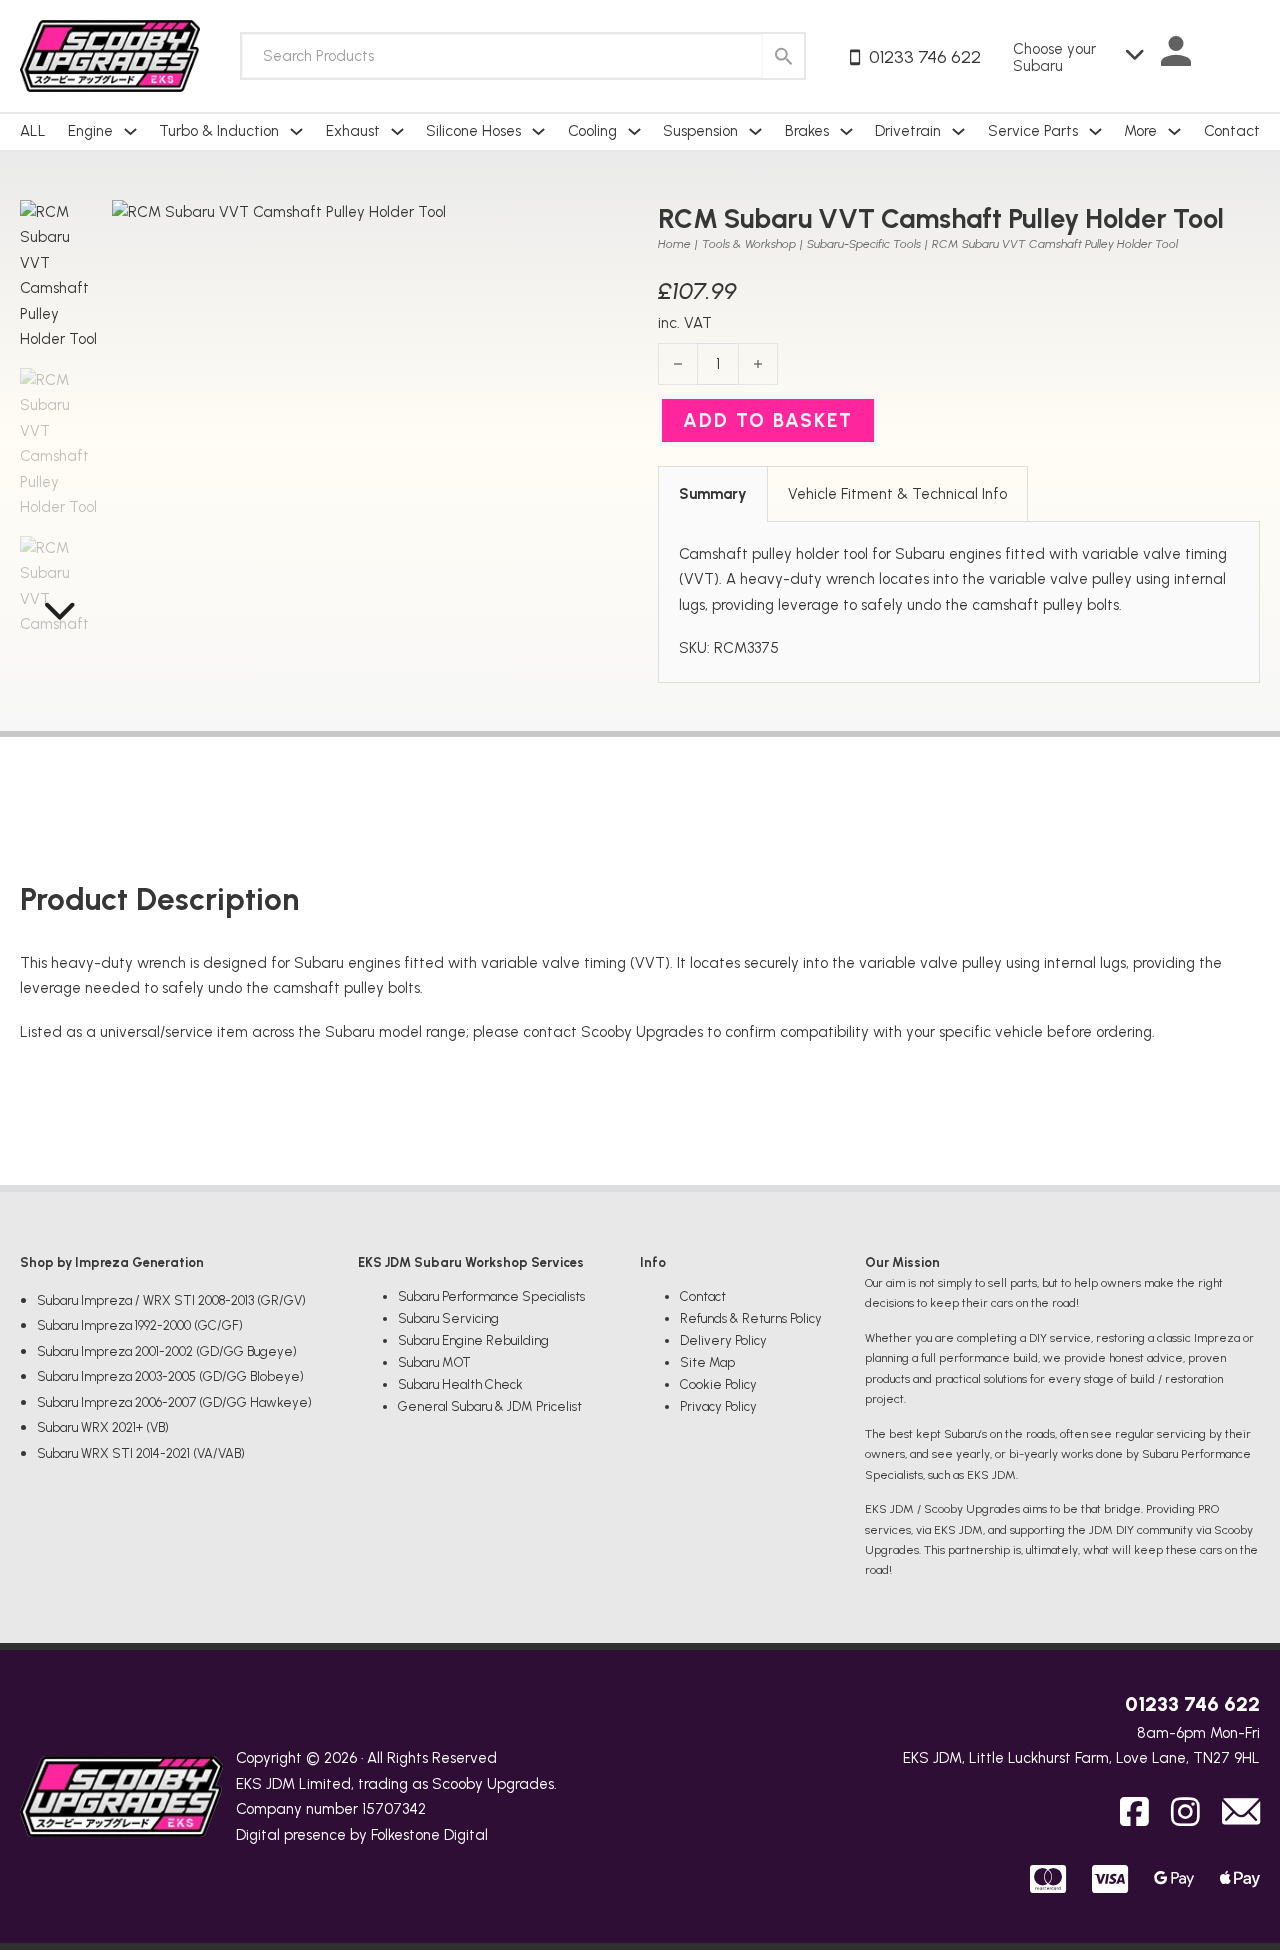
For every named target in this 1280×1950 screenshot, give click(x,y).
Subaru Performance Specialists (491, 1296)
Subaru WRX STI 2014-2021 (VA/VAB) (141, 1453)
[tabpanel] (959, 602)
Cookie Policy (718, 1384)
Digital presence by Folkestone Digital (362, 1835)
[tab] (713, 494)
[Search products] (783, 56)
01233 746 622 (1192, 1704)
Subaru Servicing (448, 1318)
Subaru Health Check (460, 1384)
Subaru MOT (434, 1362)
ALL (33, 131)
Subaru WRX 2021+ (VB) (103, 1427)
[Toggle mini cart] (1240, 56)
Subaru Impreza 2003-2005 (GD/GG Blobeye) (170, 1376)
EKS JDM (265, 1784)
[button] (596, 227)
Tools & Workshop (749, 244)
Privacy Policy (718, 1406)
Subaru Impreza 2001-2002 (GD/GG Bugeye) (167, 1351)
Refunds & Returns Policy (751, 1318)
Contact (1232, 131)
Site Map (707, 1362)
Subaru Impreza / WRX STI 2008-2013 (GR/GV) (171, 1300)
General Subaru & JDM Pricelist (490, 1406)
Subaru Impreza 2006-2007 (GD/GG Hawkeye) (174, 1402)
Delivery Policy (723, 1340)
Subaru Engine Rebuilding (473, 1340)
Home (674, 244)
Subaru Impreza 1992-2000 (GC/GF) (140, 1325)
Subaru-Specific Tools (864, 244)
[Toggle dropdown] (130, 131)
